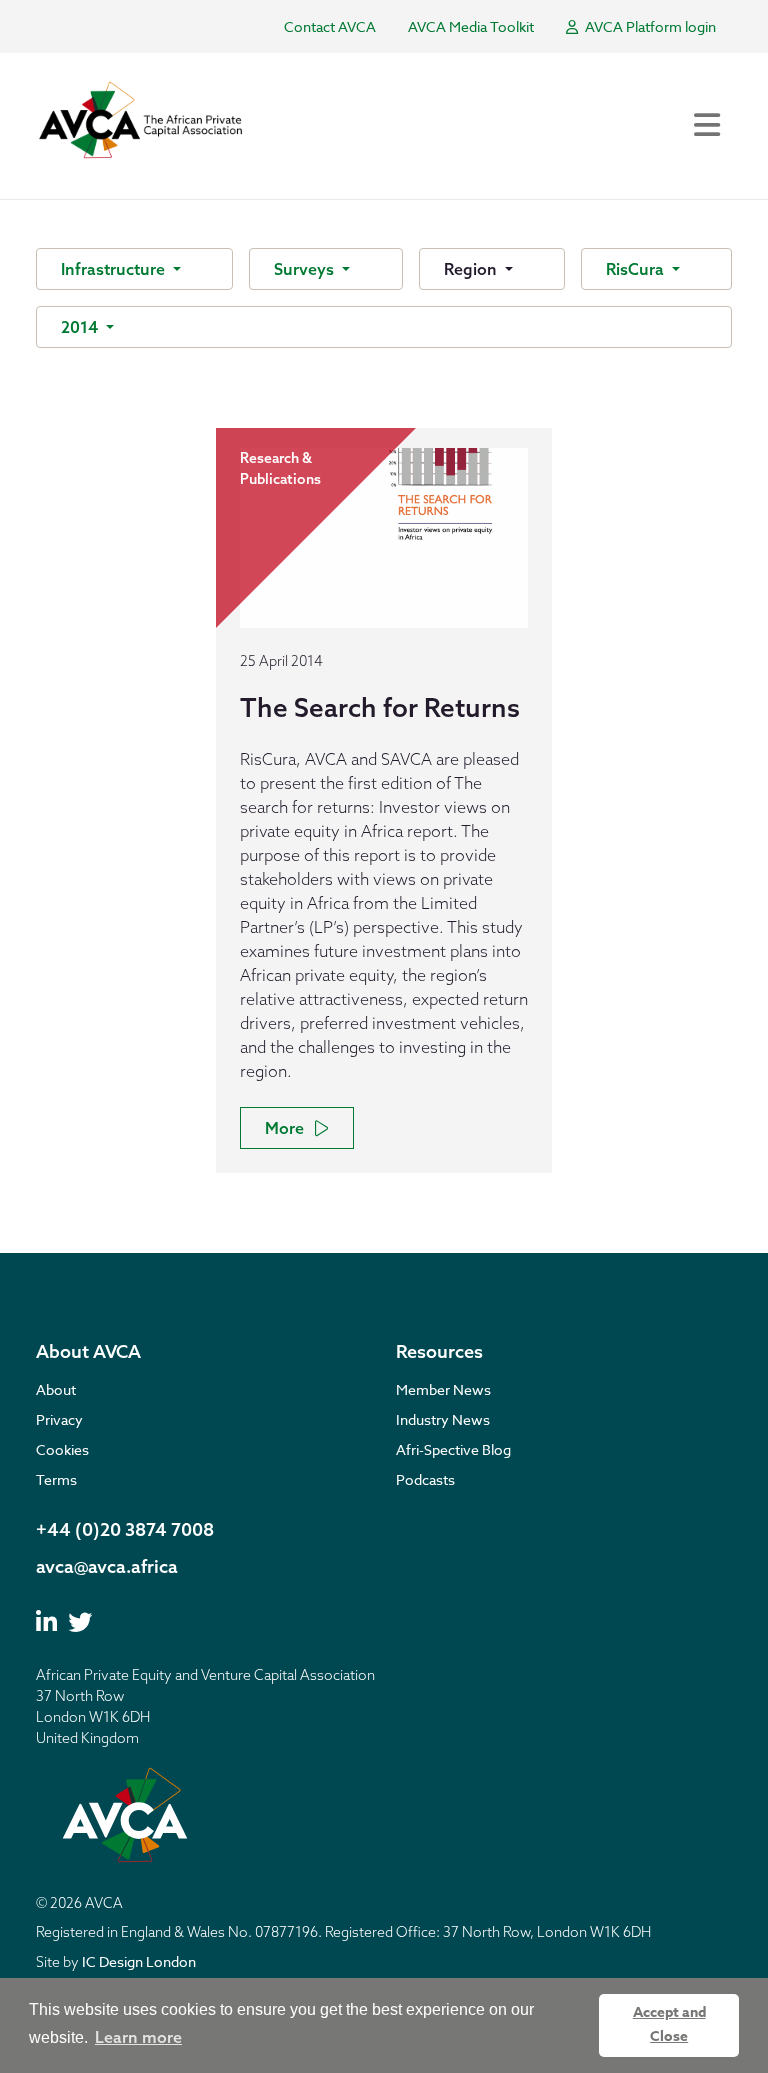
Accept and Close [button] (669, 2024)
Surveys (306, 269)
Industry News (443, 1419)
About (56, 1389)
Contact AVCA (330, 26)
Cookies (62, 1449)
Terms (56, 1479)
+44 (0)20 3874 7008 (125, 1529)
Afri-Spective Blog (453, 1449)
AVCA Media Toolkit (471, 26)
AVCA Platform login (649, 26)
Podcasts (425, 1479)
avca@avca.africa (107, 1566)
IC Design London (139, 1961)
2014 (81, 327)
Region (472, 269)
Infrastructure (115, 269)
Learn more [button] (138, 2037)
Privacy (59, 1419)
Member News (443, 1389)
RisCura (637, 269)
